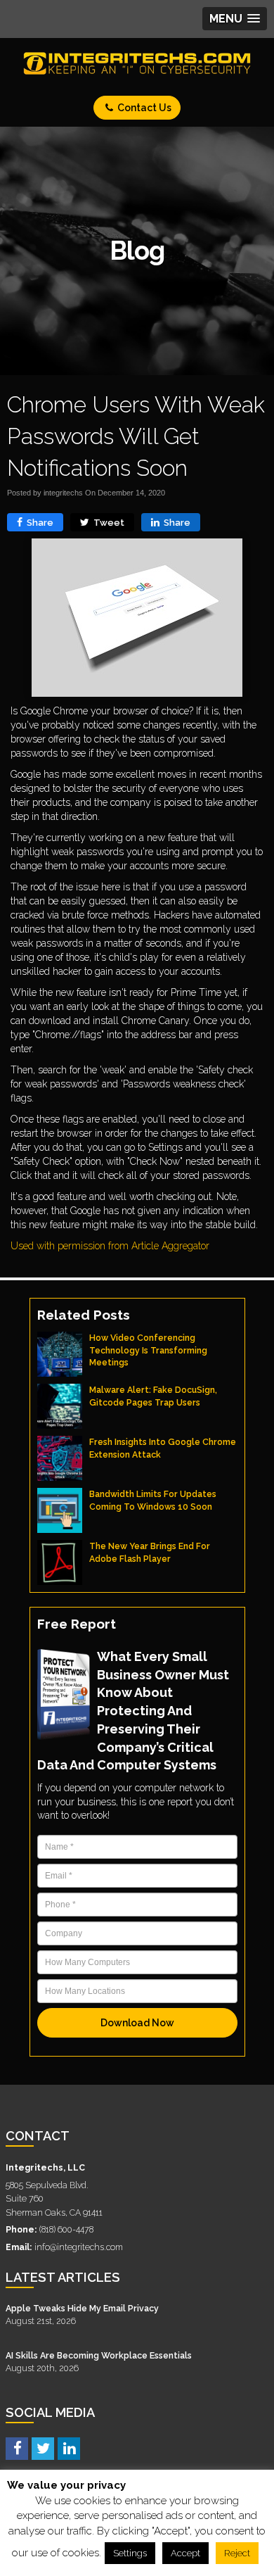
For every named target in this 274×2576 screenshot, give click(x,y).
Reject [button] (237, 2553)
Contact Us (143, 108)
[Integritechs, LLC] (137, 63)
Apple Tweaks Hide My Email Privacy (82, 2308)
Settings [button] (130, 2553)
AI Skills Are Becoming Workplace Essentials (99, 2355)
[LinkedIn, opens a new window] (69, 2448)
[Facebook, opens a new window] (17, 2448)
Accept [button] (185, 2553)
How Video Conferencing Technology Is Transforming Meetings (148, 1350)
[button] (235, 19)
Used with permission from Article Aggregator (110, 1246)
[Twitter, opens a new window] (43, 2448)
